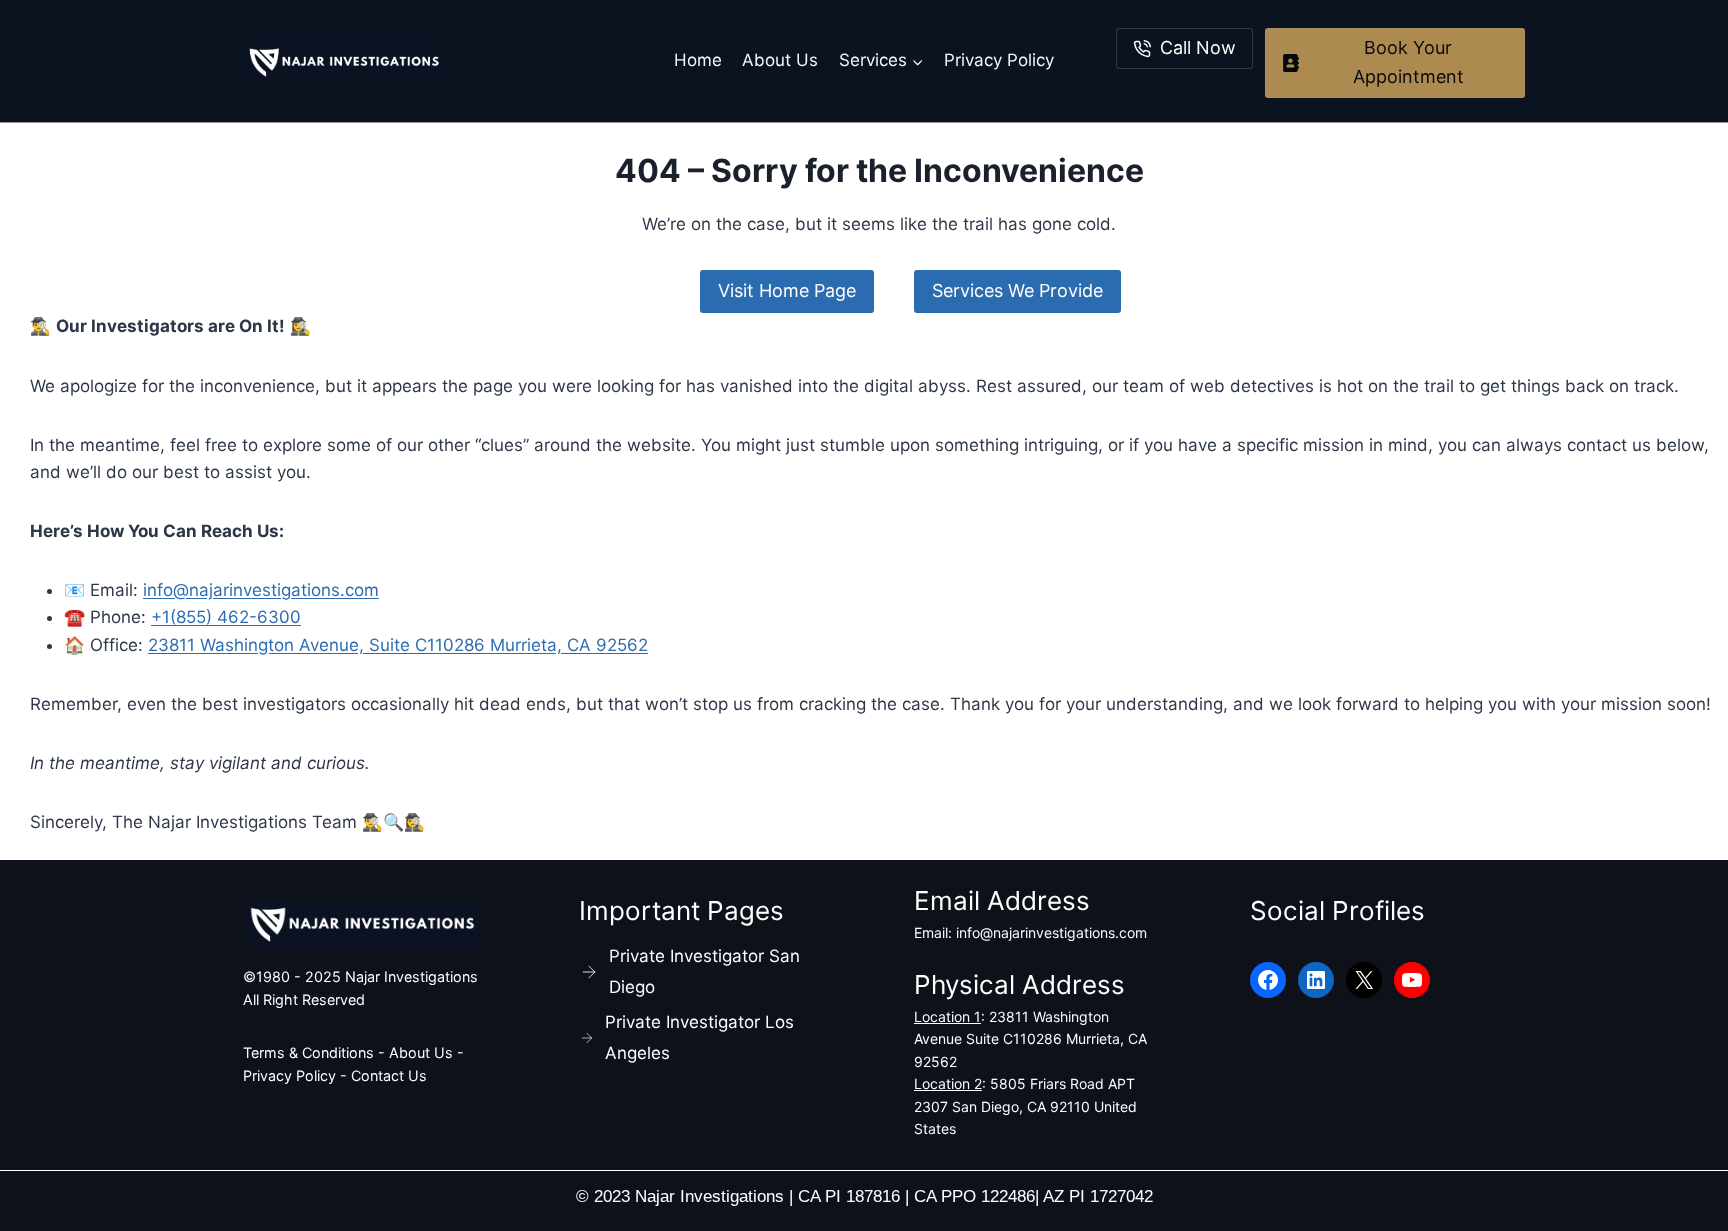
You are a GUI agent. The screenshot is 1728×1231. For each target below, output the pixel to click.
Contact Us (389, 1075)
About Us (780, 60)
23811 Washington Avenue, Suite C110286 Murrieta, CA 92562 (398, 645)
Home (698, 60)
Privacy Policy (999, 60)
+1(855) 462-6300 (226, 617)
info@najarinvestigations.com (261, 590)
